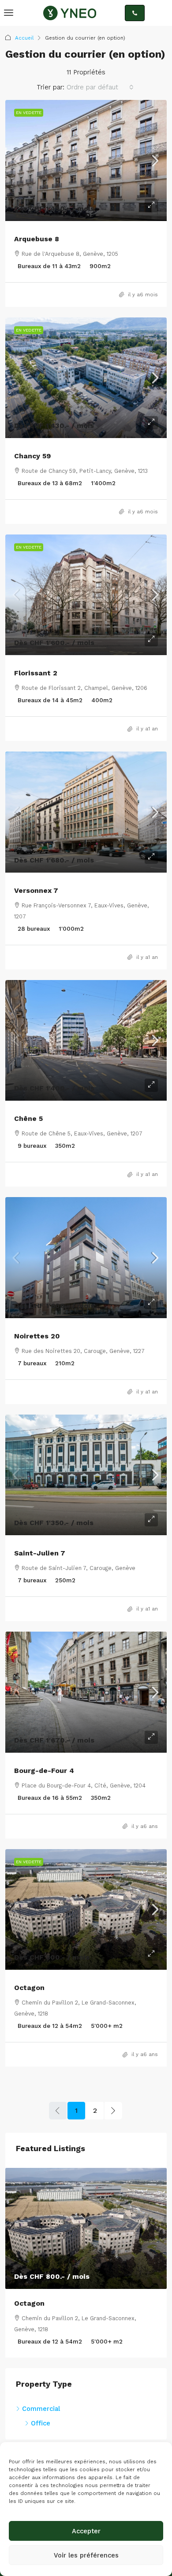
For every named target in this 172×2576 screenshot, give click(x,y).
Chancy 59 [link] (33, 456)
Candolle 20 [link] (39, 2303)
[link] (86, 160)
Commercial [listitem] (41, 2398)
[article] (90, 2257)
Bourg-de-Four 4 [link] (44, 1771)
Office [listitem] (41, 2412)
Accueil (24, 38)
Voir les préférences (86, 2555)
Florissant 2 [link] (36, 673)
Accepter (86, 2531)
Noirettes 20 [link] (37, 1336)
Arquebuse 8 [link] (37, 239)
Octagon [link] (29, 1988)
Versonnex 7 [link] (36, 890)
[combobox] (100, 87)
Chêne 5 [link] (28, 1118)
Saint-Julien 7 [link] (40, 1553)
